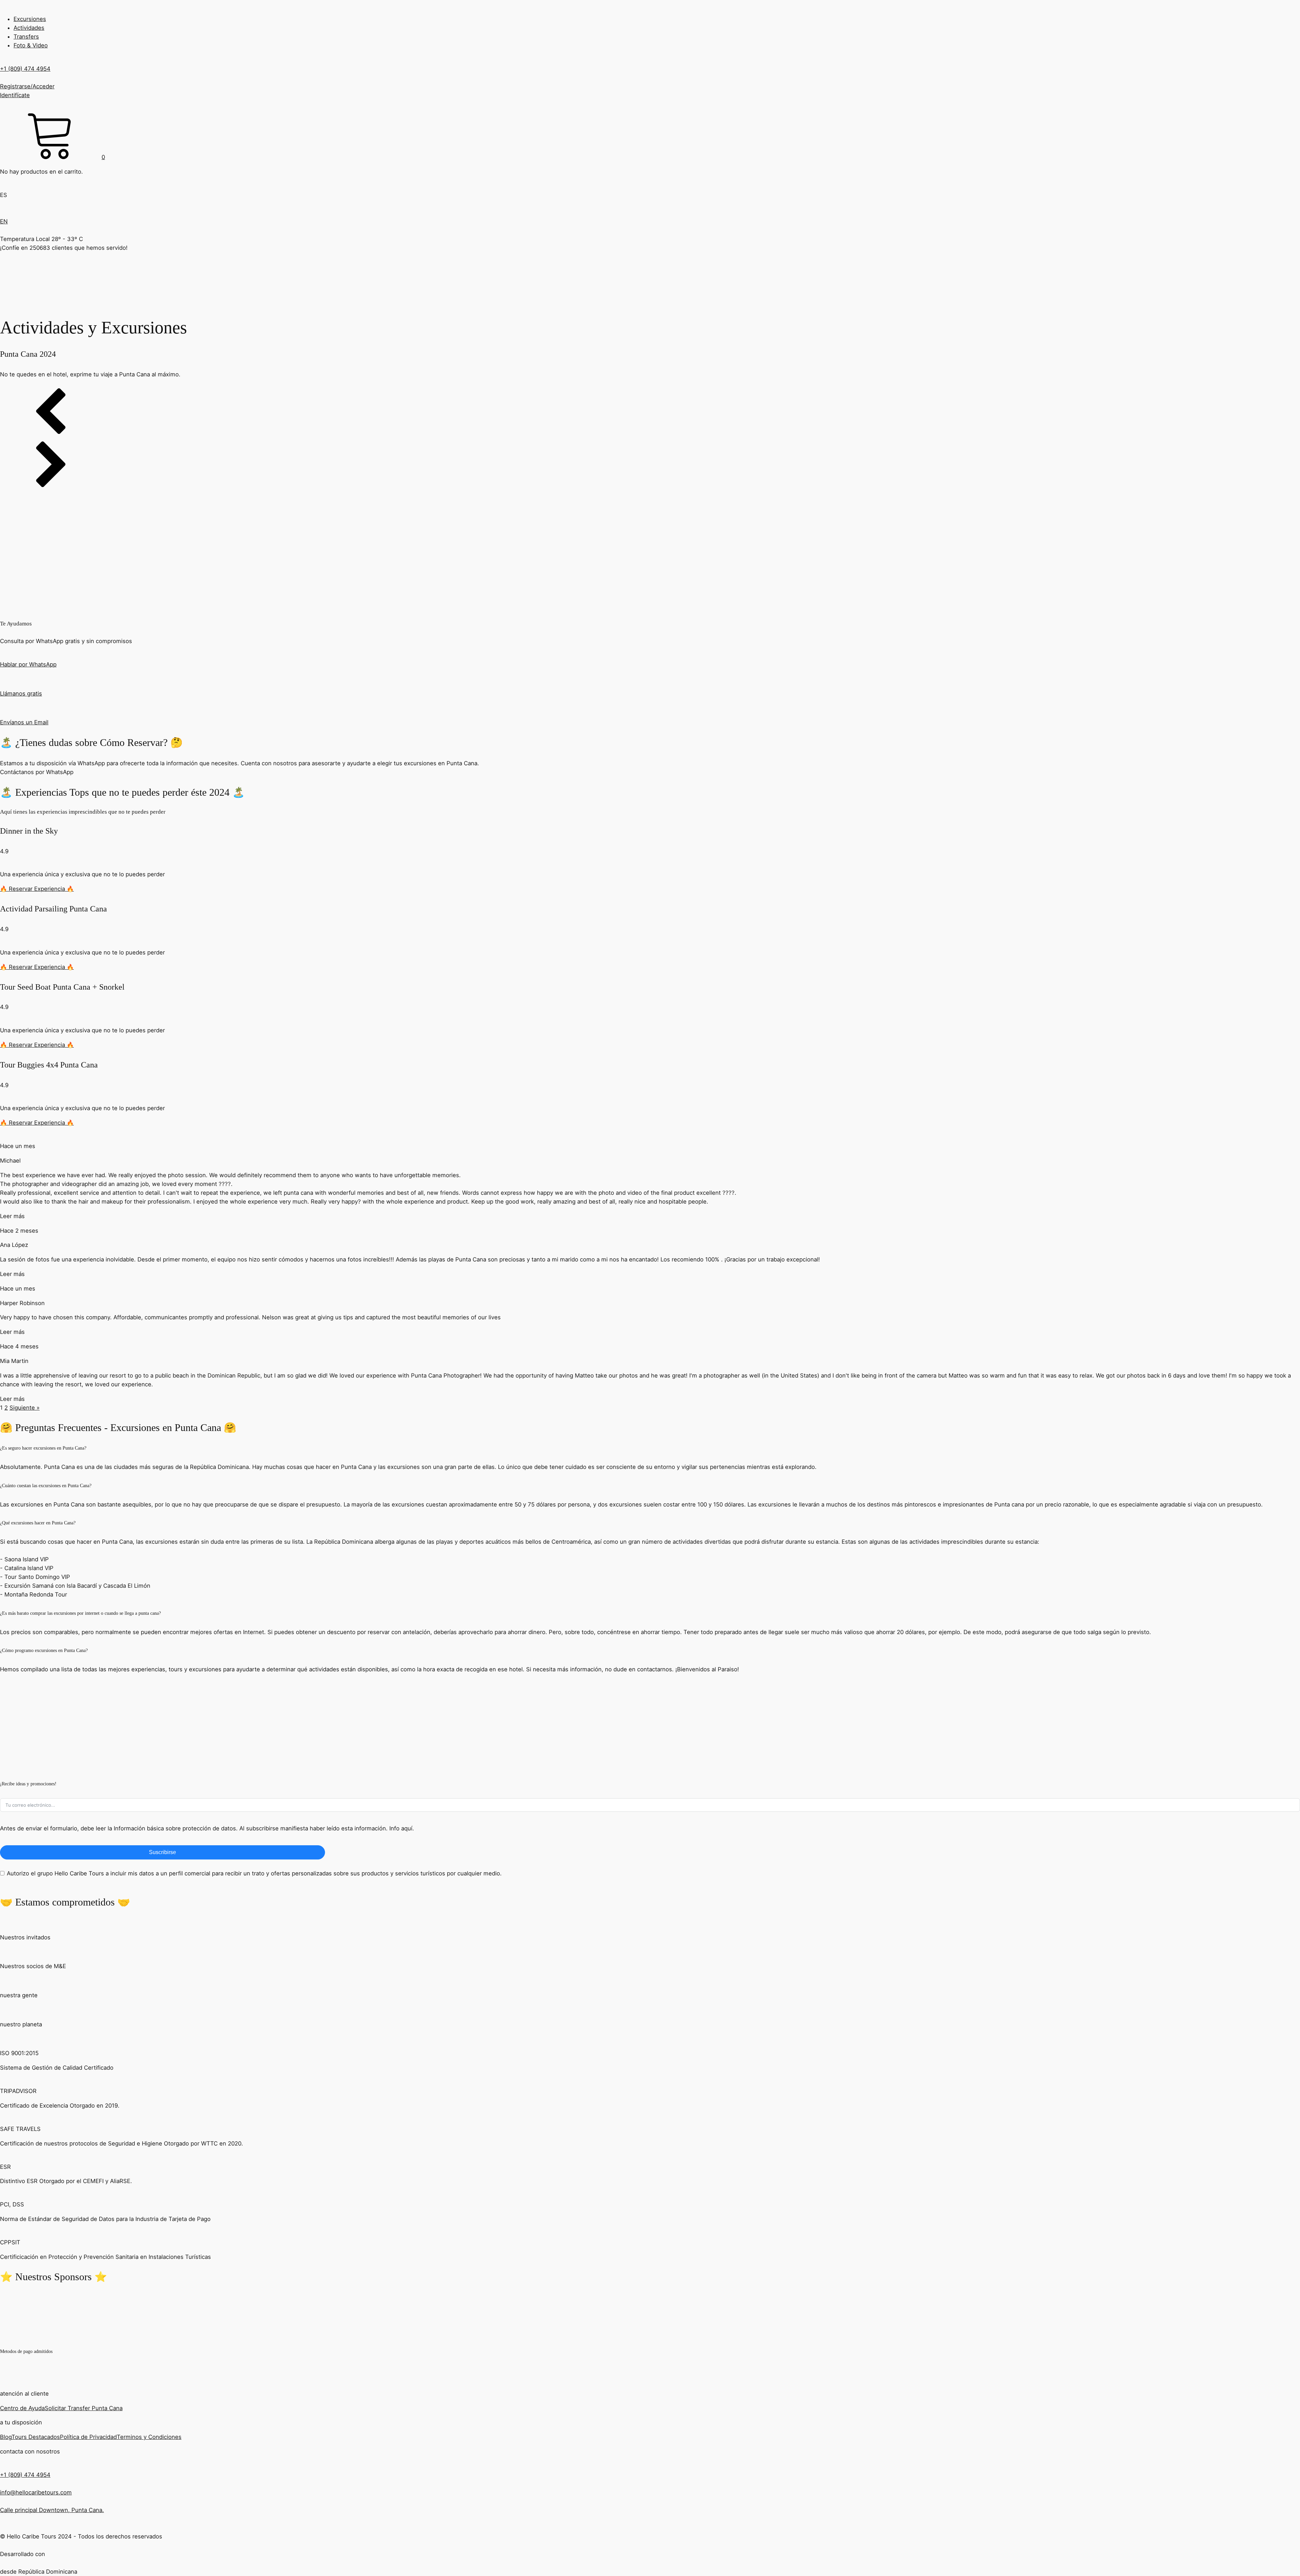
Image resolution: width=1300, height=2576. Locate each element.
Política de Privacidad (88, 2437)
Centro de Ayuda (22, 2408)
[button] (52, 157)
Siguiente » (25, 1408)
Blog (6, 2437)
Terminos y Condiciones (149, 2437)
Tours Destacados (36, 2437)
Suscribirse (162, 1852)
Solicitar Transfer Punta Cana (84, 2408)
